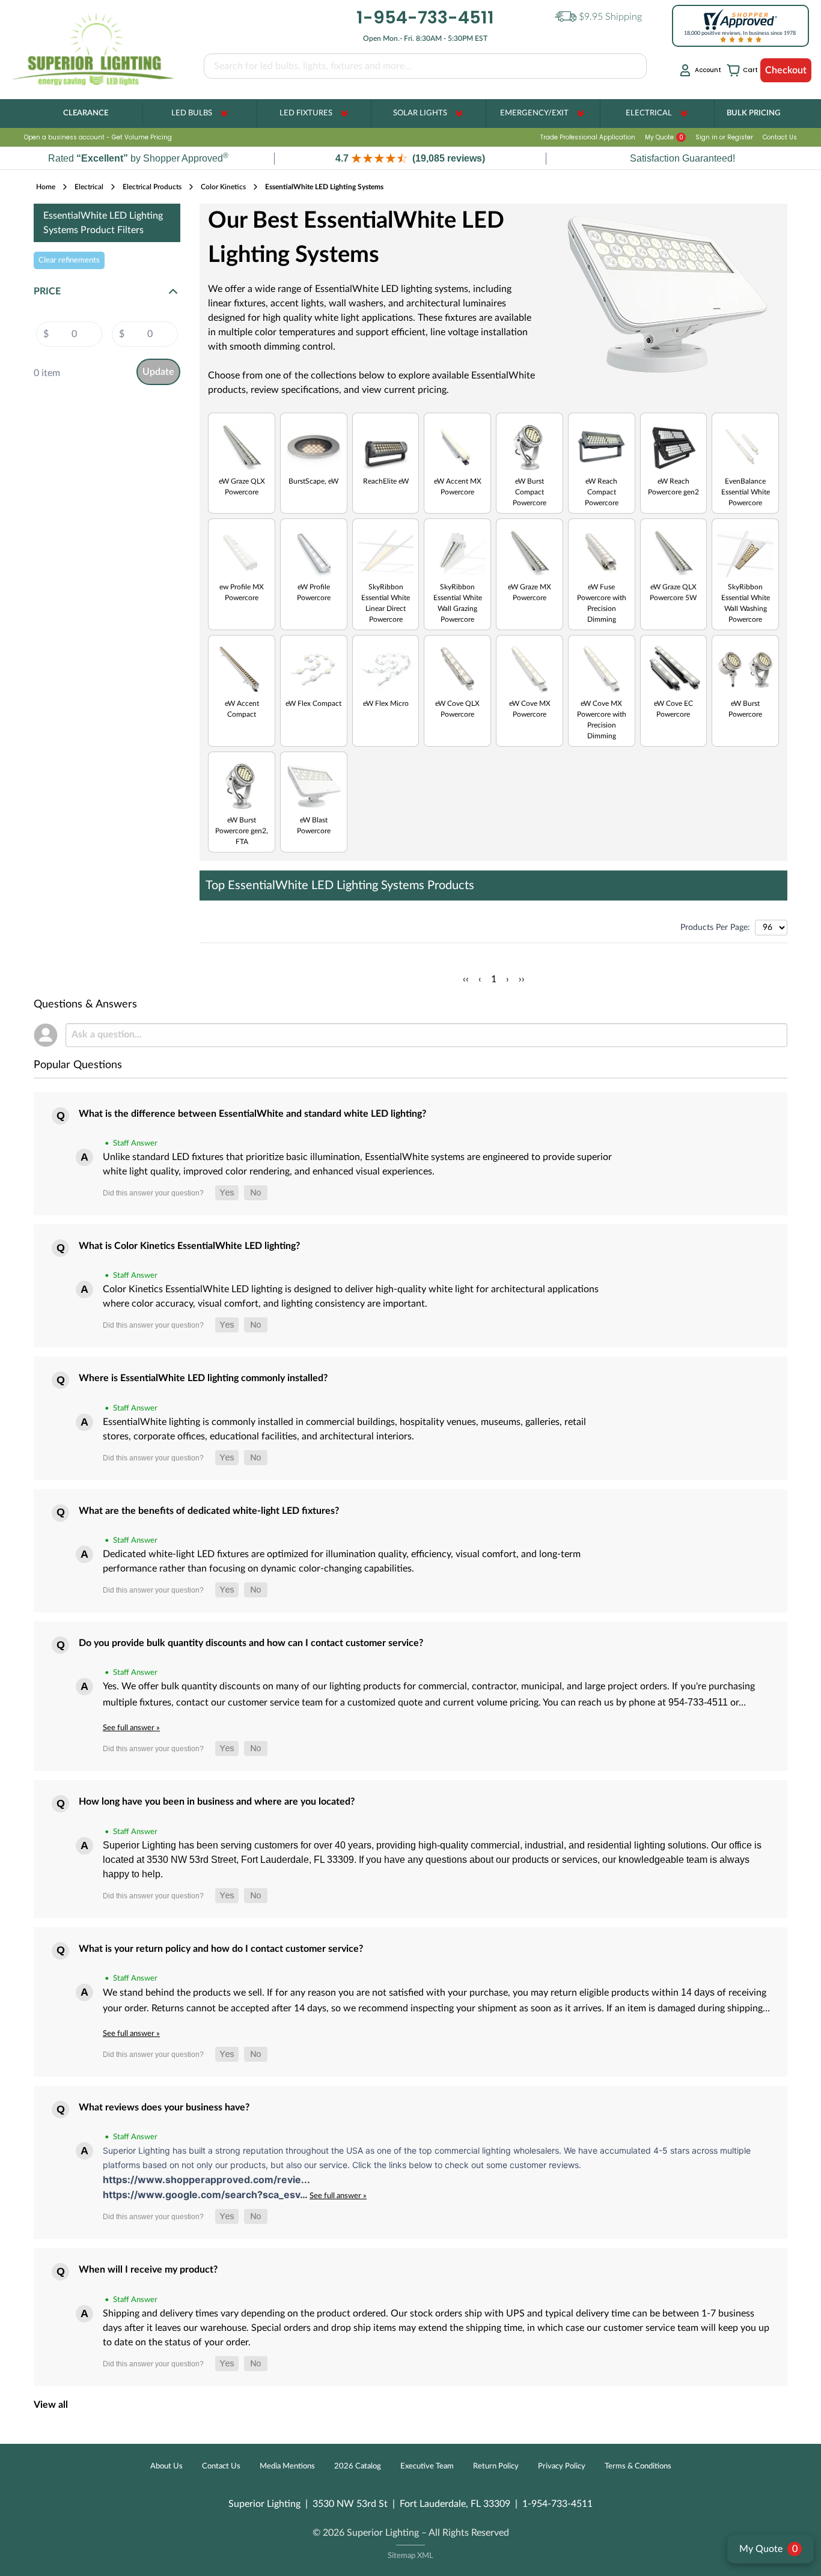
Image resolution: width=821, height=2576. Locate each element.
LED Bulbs (192, 113)
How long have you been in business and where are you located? (217, 1802)
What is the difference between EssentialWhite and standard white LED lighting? (252, 1114)
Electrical (649, 113)
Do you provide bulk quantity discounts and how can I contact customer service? (251, 1643)
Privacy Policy (562, 2466)
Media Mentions (287, 2466)
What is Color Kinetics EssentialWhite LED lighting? (189, 1246)
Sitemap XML (410, 2556)
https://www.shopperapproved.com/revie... (206, 2180)
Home (46, 187)
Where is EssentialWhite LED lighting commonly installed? (203, 1378)
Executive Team (427, 2466)
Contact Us (780, 137)
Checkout (786, 70)
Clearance (86, 113)
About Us (166, 2466)
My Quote (664, 137)
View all (51, 2405)
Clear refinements (69, 260)
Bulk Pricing (753, 113)
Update (158, 372)
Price (47, 291)
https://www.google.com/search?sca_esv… (206, 2195)
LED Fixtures (306, 113)
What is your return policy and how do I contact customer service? (221, 1949)
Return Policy (496, 2466)
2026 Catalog (358, 2466)
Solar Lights (420, 113)
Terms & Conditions (638, 2466)
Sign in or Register (724, 137)
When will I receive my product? (148, 2270)
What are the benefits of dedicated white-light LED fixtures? (209, 1511)
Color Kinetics (223, 187)
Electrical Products (152, 187)
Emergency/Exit (534, 113)
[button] (410, 158)
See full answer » (131, 1728)
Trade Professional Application (588, 137)
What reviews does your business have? (164, 2107)
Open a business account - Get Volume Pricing (98, 137)
